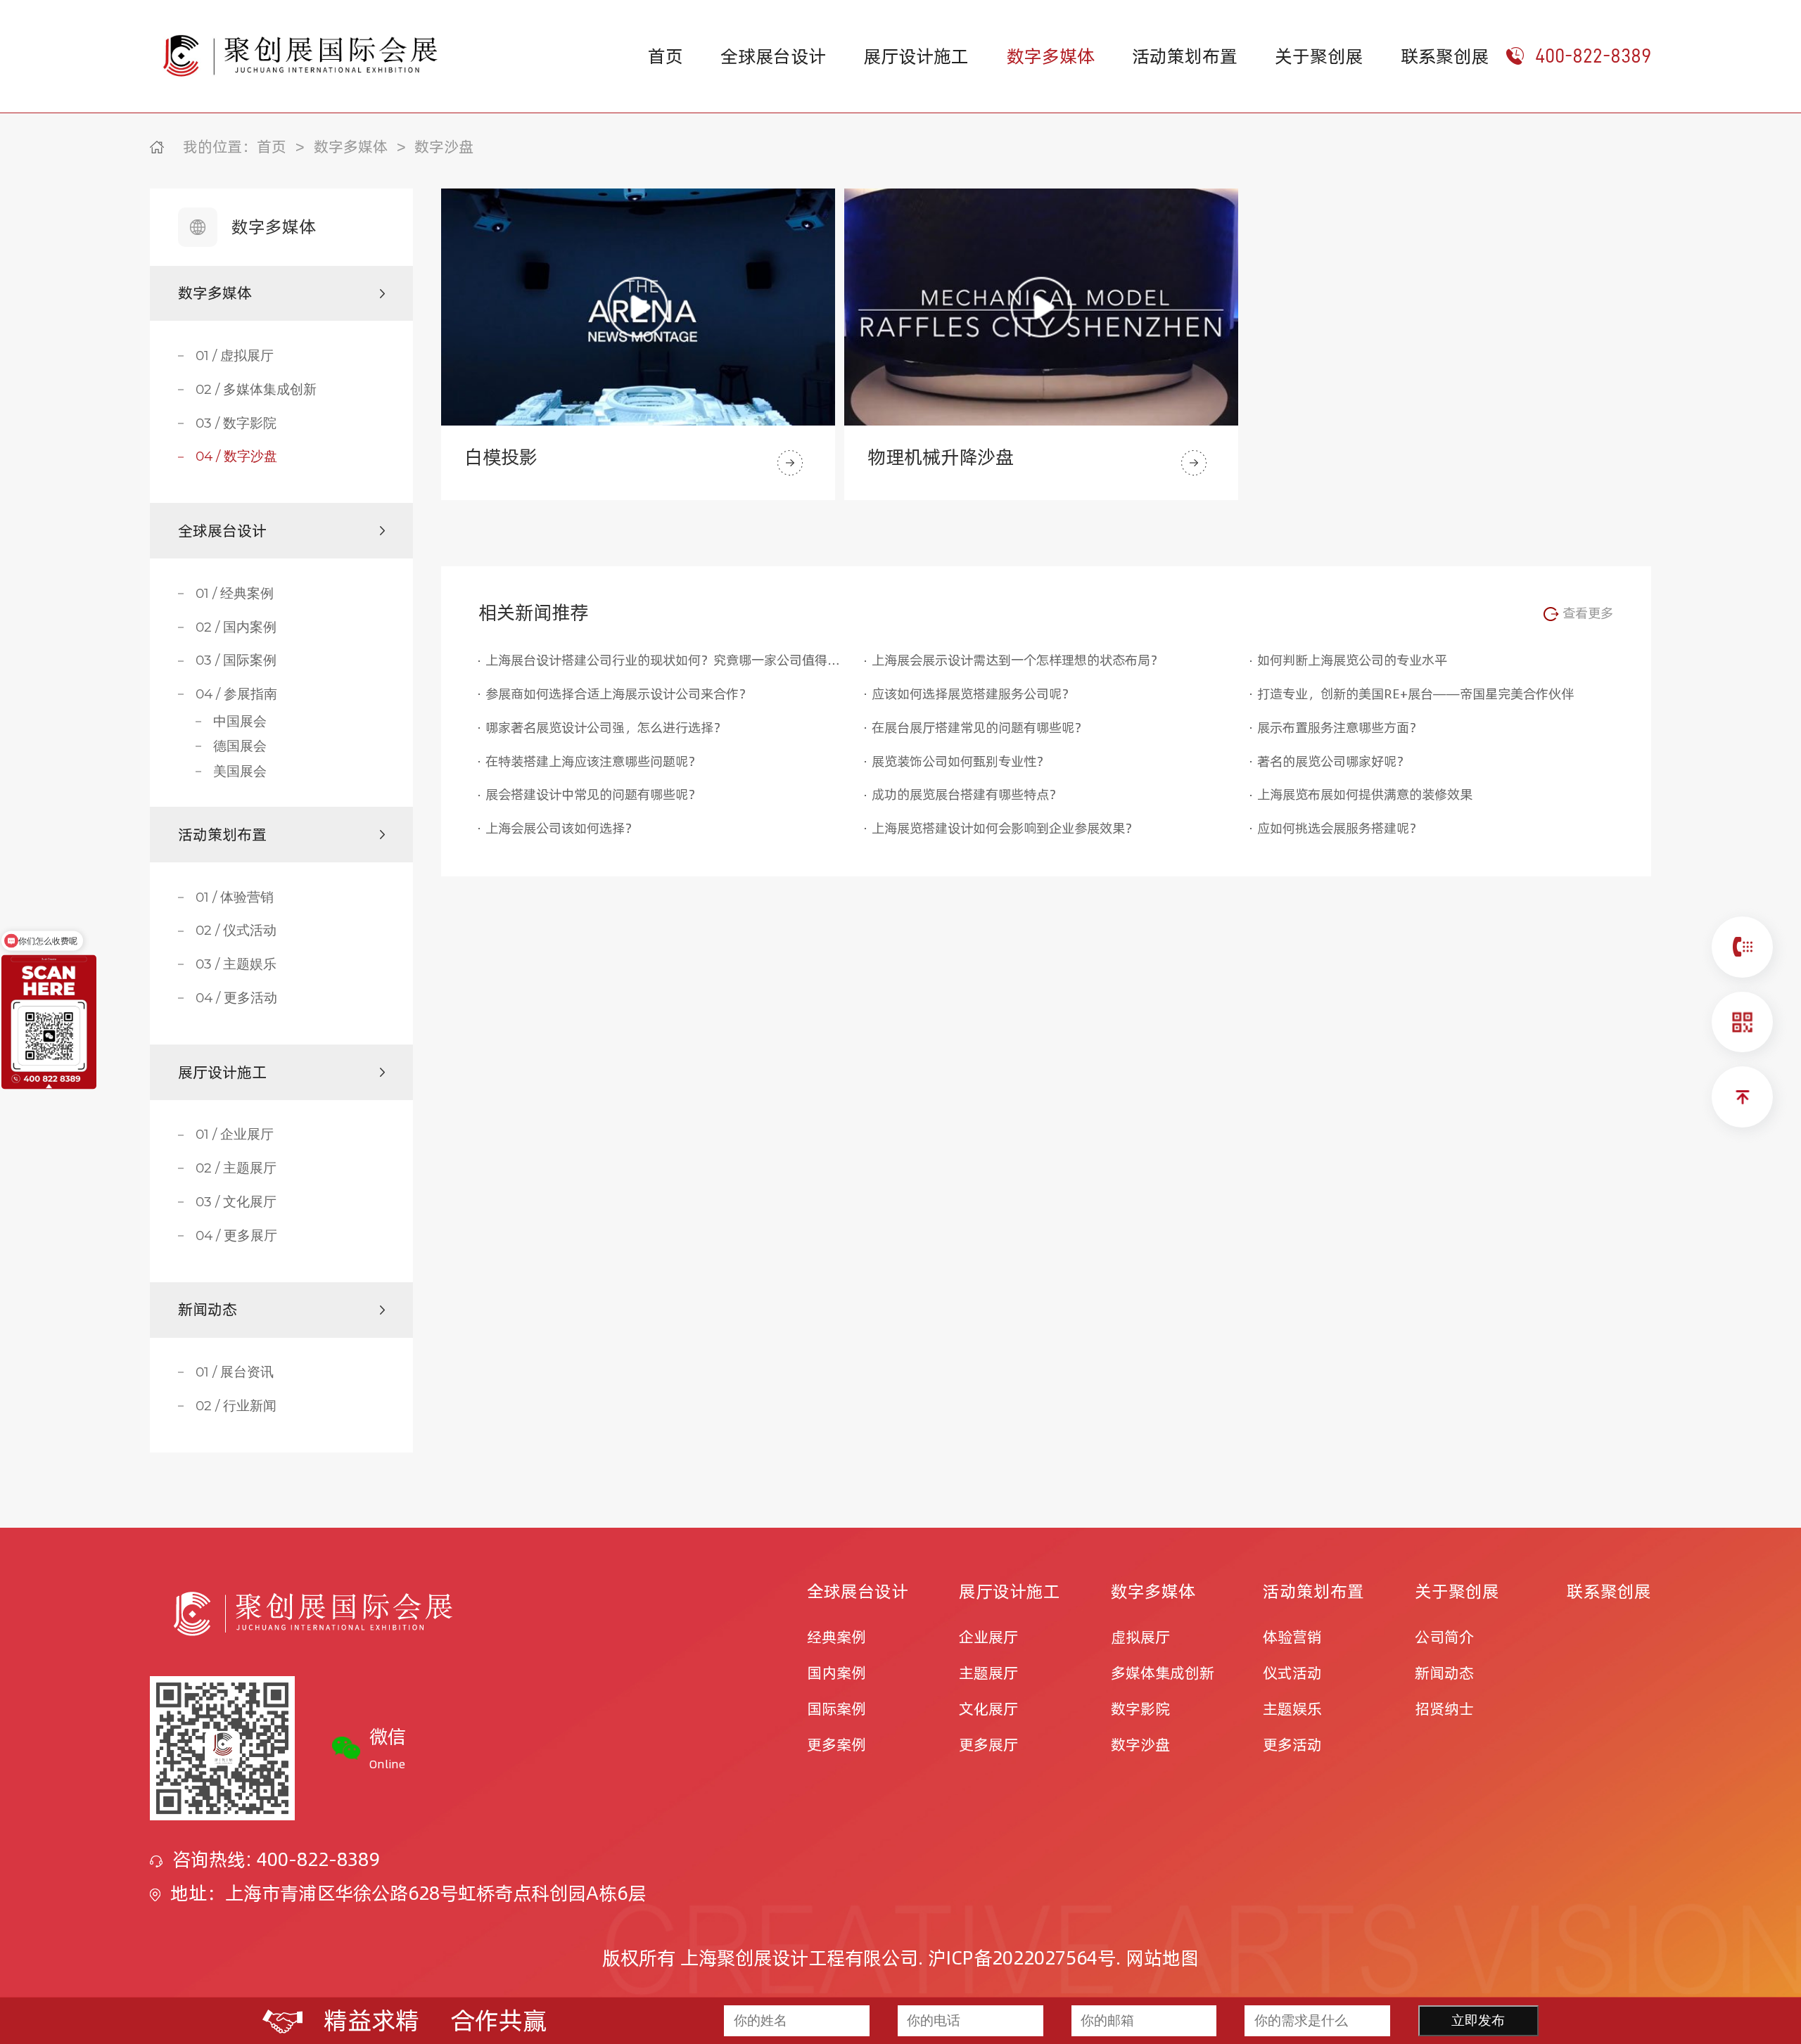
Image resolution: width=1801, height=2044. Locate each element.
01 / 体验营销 (235, 898)
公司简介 (1444, 1637)
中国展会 (240, 722)
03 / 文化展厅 (236, 1202)
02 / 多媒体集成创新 (256, 390)
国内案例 (836, 1673)
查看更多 (1586, 613)
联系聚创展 (1445, 56)
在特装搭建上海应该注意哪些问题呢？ (593, 761)
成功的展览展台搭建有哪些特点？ (967, 794)
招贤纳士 (1444, 1709)
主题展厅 (988, 1673)
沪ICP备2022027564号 (1022, 1958)
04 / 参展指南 (236, 694)
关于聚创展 (1319, 56)
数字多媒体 (1051, 56)
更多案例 (836, 1745)
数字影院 (1140, 1709)
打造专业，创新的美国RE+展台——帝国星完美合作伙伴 (1415, 694)
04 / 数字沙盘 (236, 456)
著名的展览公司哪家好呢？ (1333, 761)
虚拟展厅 (1140, 1637)
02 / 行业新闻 (236, 1406)
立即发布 (1478, 2020)
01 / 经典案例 (235, 594)
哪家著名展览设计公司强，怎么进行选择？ (606, 727)
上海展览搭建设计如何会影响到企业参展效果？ (1005, 828)
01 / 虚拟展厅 (235, 356)
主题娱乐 (1292, 1709)
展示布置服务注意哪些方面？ (1339, 727)
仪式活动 (1292, 1673)
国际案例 (836, 1709)
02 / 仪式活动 (236, 931)
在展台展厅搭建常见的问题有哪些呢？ (979, 727)
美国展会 (240, 772)
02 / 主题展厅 (236, 1168)
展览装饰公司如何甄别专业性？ (960, 761)
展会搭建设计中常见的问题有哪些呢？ (593, 794)
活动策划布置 (1185, 56)
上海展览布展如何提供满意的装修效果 (1365, 794)
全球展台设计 (773, 56)
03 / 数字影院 (236, 423)
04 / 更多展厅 (236, 1236)
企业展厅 (988, 1637)
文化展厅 (988, 1709)
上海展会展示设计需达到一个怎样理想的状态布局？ (1017, 660)
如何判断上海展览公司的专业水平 (1352, 660)
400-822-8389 (1593, 56)
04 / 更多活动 (236, 998)
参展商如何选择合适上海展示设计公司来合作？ (618, 694)
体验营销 (1292, 1637)
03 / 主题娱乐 (236, 964)
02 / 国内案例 (236, 627)
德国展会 (240, 746)
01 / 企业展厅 (235, 1135)
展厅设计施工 (916, 56)
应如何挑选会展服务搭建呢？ (1339, 828)
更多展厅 (988, 1745)
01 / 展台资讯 (235, 1372)
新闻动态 (1444, 1673)
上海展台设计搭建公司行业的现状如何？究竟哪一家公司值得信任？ (663, 660)
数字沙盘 (444, 147)
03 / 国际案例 (236, 660)
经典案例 (836, 1637)
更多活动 (1292, 1745)
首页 (666, 56)
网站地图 (1162, 1958)
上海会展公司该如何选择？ (561, 828)
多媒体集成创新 (1163, 1673)
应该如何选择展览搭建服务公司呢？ (973, 694)
